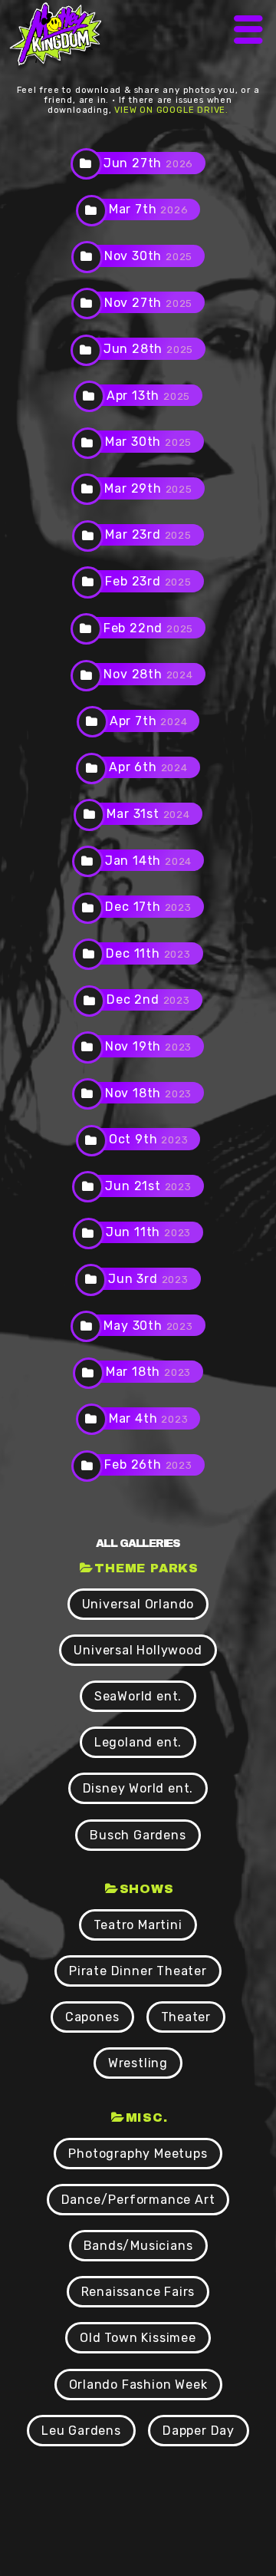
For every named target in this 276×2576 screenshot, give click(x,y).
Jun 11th (148, 1232)
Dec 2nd (148, 999)
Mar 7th (149, 209)
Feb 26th (148, 1464)
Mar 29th (148, 488)
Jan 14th (148, 861)
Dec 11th (148, 953)
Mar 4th (149, 1418)
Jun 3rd (148, 1279)
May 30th (148, 1326)
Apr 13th (148, 396)
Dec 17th (148, 907)
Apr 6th (148, 767)
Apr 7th (149, 721)
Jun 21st (148, 1186)
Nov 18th (148, 1093)
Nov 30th (148, 256)
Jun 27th (148, 163)
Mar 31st (148, 814)
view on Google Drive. (171, 110)
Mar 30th (148, 442)
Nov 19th (148, 1046)
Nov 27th (148, 303)
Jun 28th (148, 349)
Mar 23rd (148, 534)
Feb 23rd (148, 581)
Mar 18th (148, 1372)
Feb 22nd (148, 628)
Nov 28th (148, 674)
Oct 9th (149, 1139)
